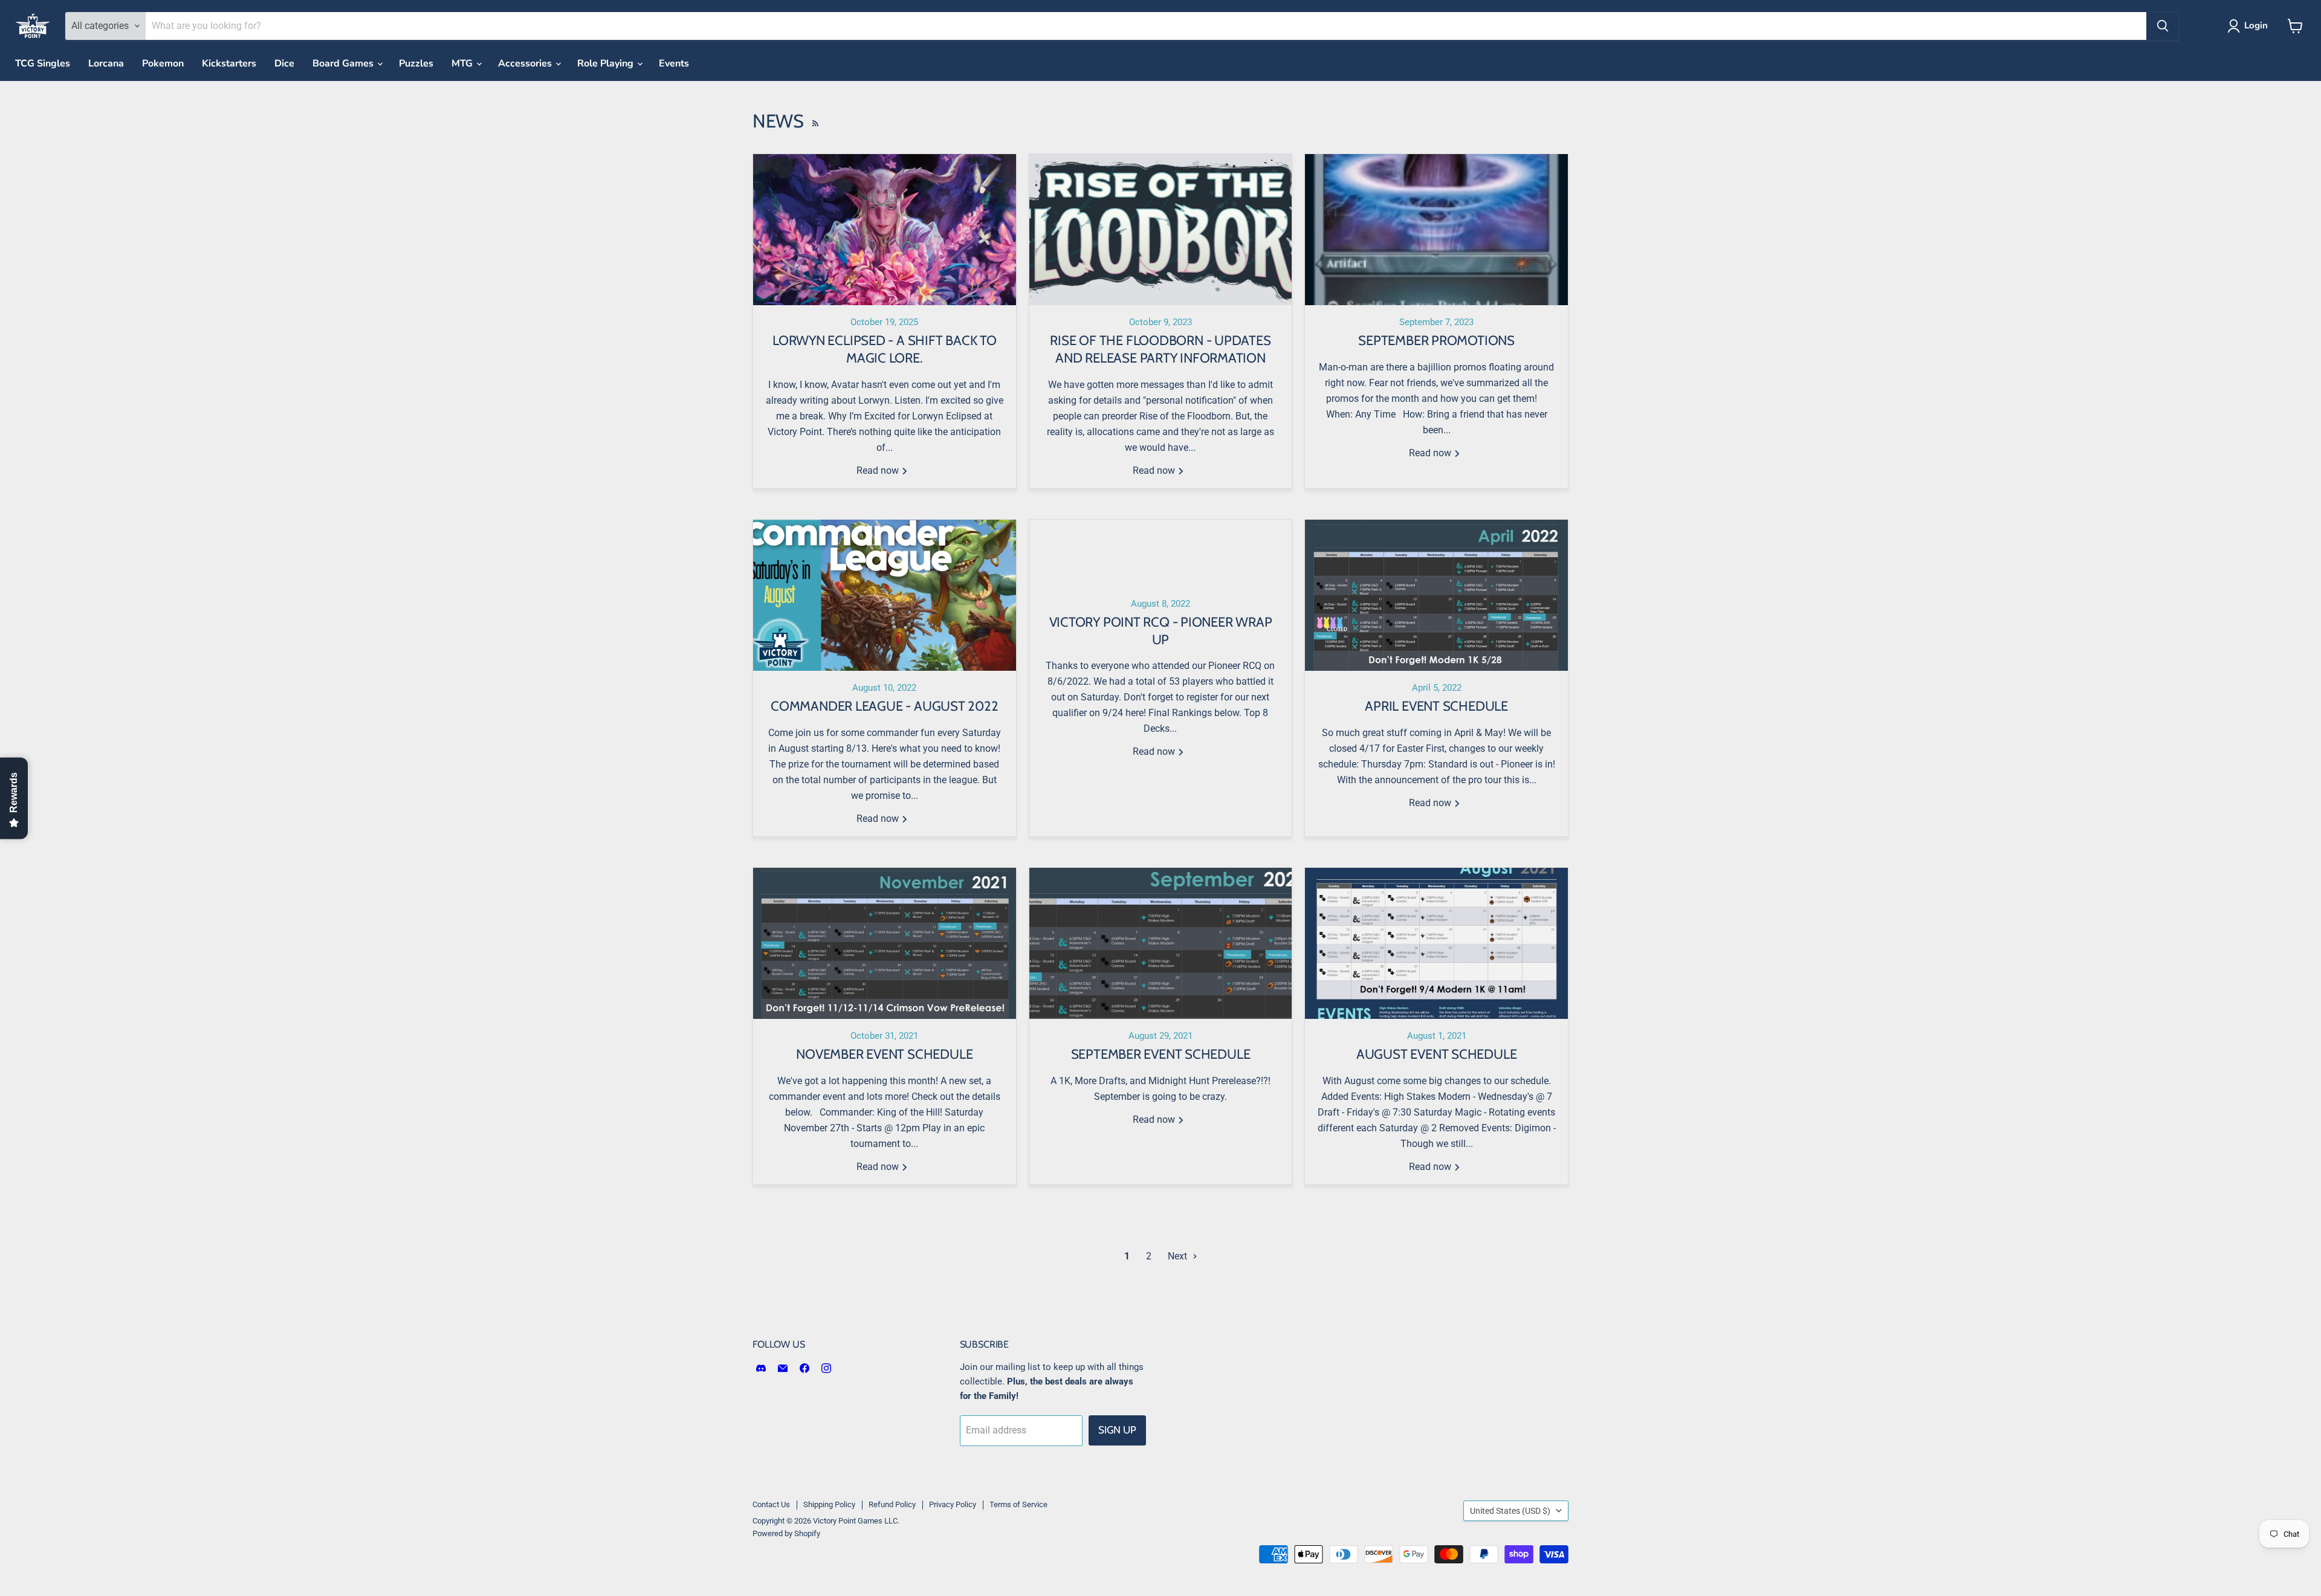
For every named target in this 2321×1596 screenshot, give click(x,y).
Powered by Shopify (786, 1533)
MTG (463, 63)
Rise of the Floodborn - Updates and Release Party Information (1160, 349)
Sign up (1117, 1430)
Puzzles (416, 63)
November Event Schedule (884, 1054)
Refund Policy (892, 1504)
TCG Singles (43, 63)
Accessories (526, 63)
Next (1179, 1256)
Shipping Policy (829, 1504)
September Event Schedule (1161, 1054)
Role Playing (607, 63)
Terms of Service (1018, 1504)
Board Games (344, 63)
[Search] (2163, 26)
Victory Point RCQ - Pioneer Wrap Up (1161, 631)
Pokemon (163, 63)
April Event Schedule (1436, 706)
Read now (879, 470)
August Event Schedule (1436, 1054)
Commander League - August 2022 (884, 706)
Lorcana (106, 63)
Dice (284, 63)
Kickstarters (229, 63)
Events (674, 63)
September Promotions (1436, 341)
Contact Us (771, 1504)
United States (1510, 1511)
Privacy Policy (953, 1504)
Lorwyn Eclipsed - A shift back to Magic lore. (885, 349)
